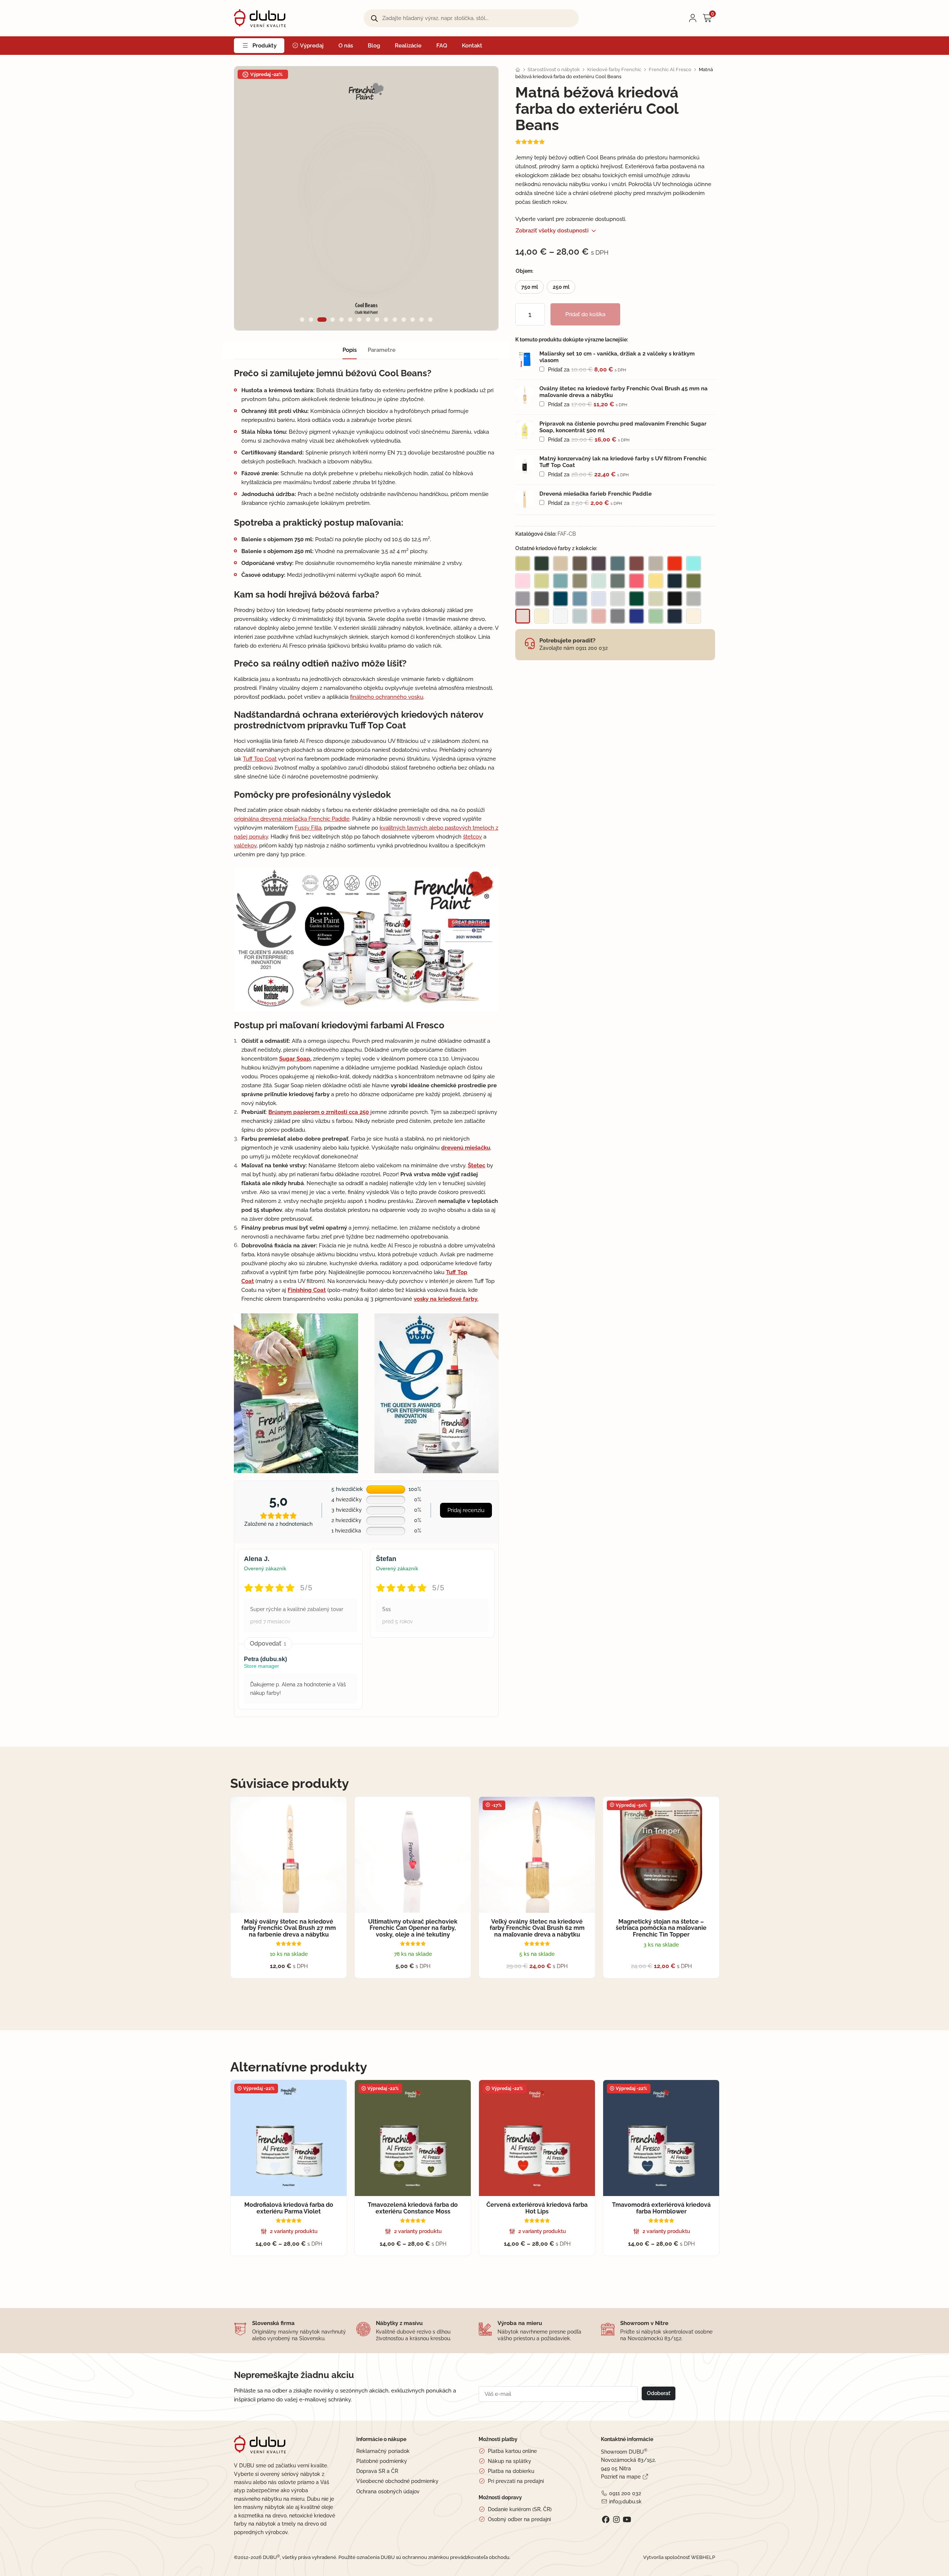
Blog (374, 46)
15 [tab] (430, 320)
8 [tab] (368, 320)
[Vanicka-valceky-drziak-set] (525, 360)
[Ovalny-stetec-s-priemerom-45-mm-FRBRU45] (525, 394)
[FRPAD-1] (525, 500)
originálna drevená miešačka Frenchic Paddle (292, 819)
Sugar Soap (295, 1059)
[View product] (627, 357)
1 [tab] (302, 320)
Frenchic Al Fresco (670, 70)
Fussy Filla (308, 828)
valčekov (245, 846)
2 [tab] (311, 320)
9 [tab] (377, 320)
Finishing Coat (307, 1290)
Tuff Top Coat (260, 759)
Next (480, 198)
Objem (524, 271)
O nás (346, 46)
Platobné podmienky (382, 2461)
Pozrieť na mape (621, 2477)
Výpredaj (311, 46)
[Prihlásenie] (693, 18)
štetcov (472, 837)
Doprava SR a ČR (377, 2471)
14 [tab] (421, 320)
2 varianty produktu (294, 2231)
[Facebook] (606, 2520)
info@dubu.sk (625, 2501)
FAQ (442, 46)
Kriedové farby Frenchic (614, 70)
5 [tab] (341, 320)
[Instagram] (616, 2520)
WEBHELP (703, 2557)
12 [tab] (404, 320)
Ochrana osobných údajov (388, 2491)
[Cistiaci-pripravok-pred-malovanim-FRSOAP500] (525, 430)
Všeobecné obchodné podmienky (397, 2481)
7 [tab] (359, 320)
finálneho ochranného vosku (387, 697)
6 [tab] (350, 320)
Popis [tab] (350, 350)
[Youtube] (627, 2520)
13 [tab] (413, 320)
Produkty (264, 46)
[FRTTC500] (525, 464)
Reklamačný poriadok (383, 2451)
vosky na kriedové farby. (446, 1299)
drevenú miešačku (466, 1148)
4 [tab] (333, 320)
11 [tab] (395, 320)
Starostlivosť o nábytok (554, 70)
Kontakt (472, 46)
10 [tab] (386, 320)
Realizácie (408, 46)
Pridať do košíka (585, 314)
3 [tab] (322, 320)
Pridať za (586, 370)
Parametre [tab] (382, 350)
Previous (253, 198)
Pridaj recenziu (466, 1510)
